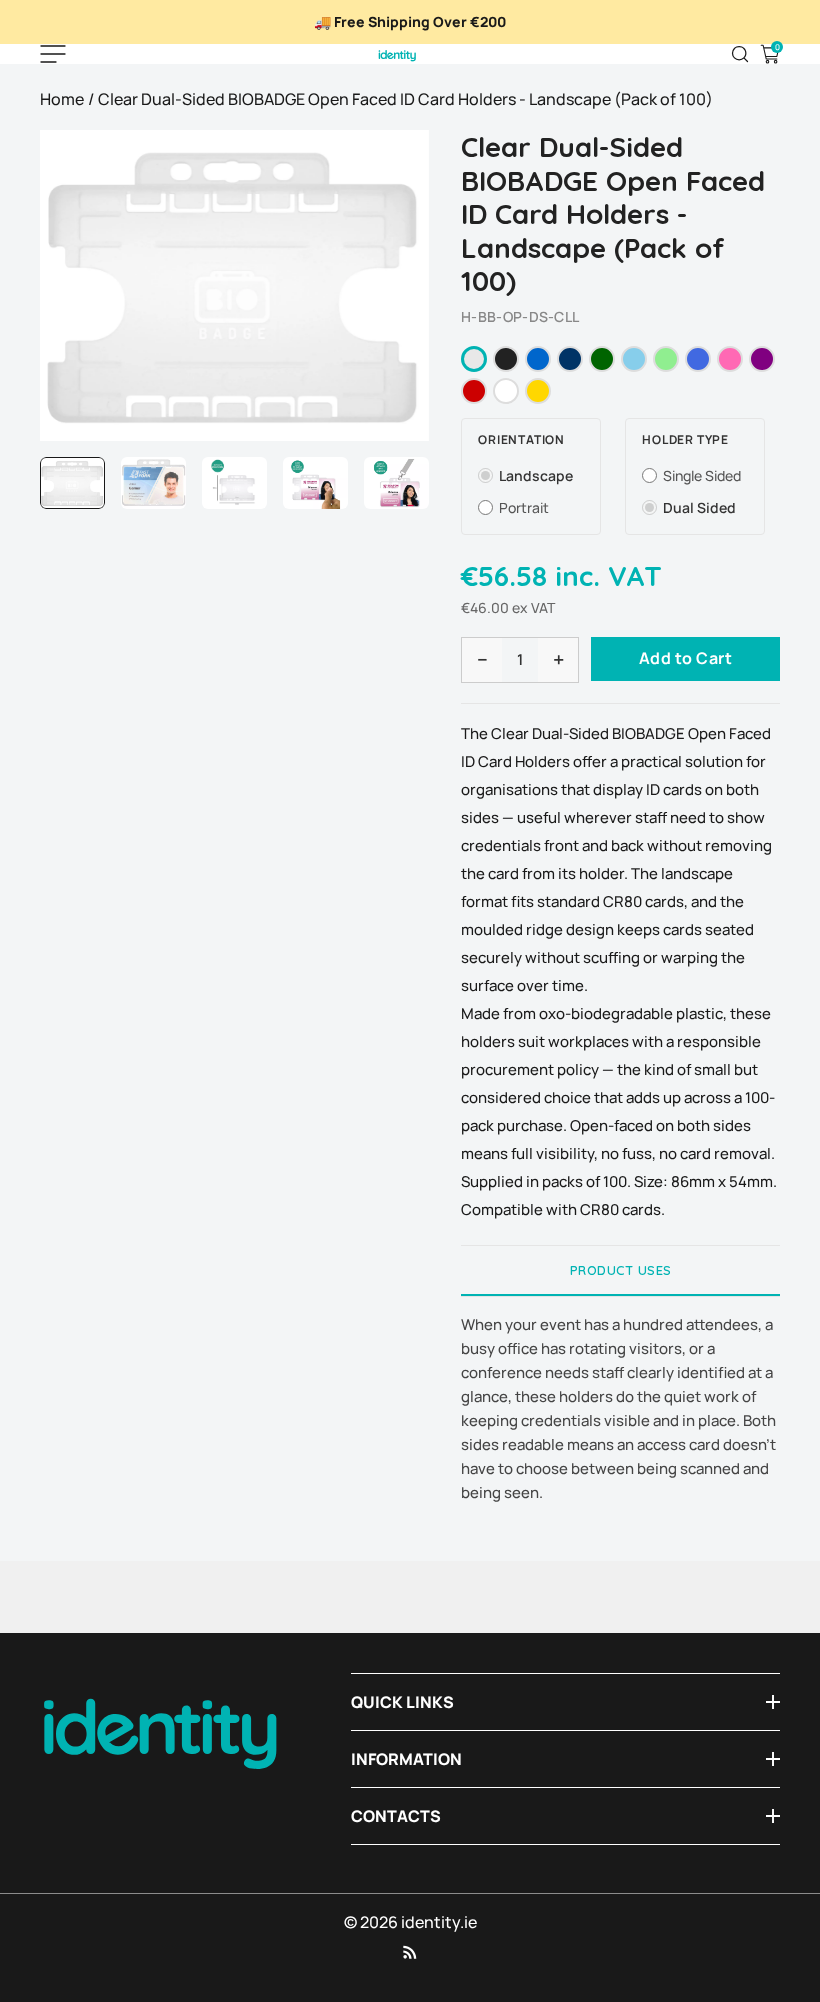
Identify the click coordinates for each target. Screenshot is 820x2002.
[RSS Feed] (410, 1952)
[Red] (474, 391)
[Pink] (730, 359)
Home (62, 99)
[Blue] (538, 359)
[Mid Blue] (698, 359)
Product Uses (621, 1270)
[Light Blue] (634, 359)
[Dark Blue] (570, 359)
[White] (506, 391)
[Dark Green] (602, 359)
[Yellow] (538, 391)
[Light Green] (666, 359)
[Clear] (474, 359)
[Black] (506, 359)
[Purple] (762, 359)
